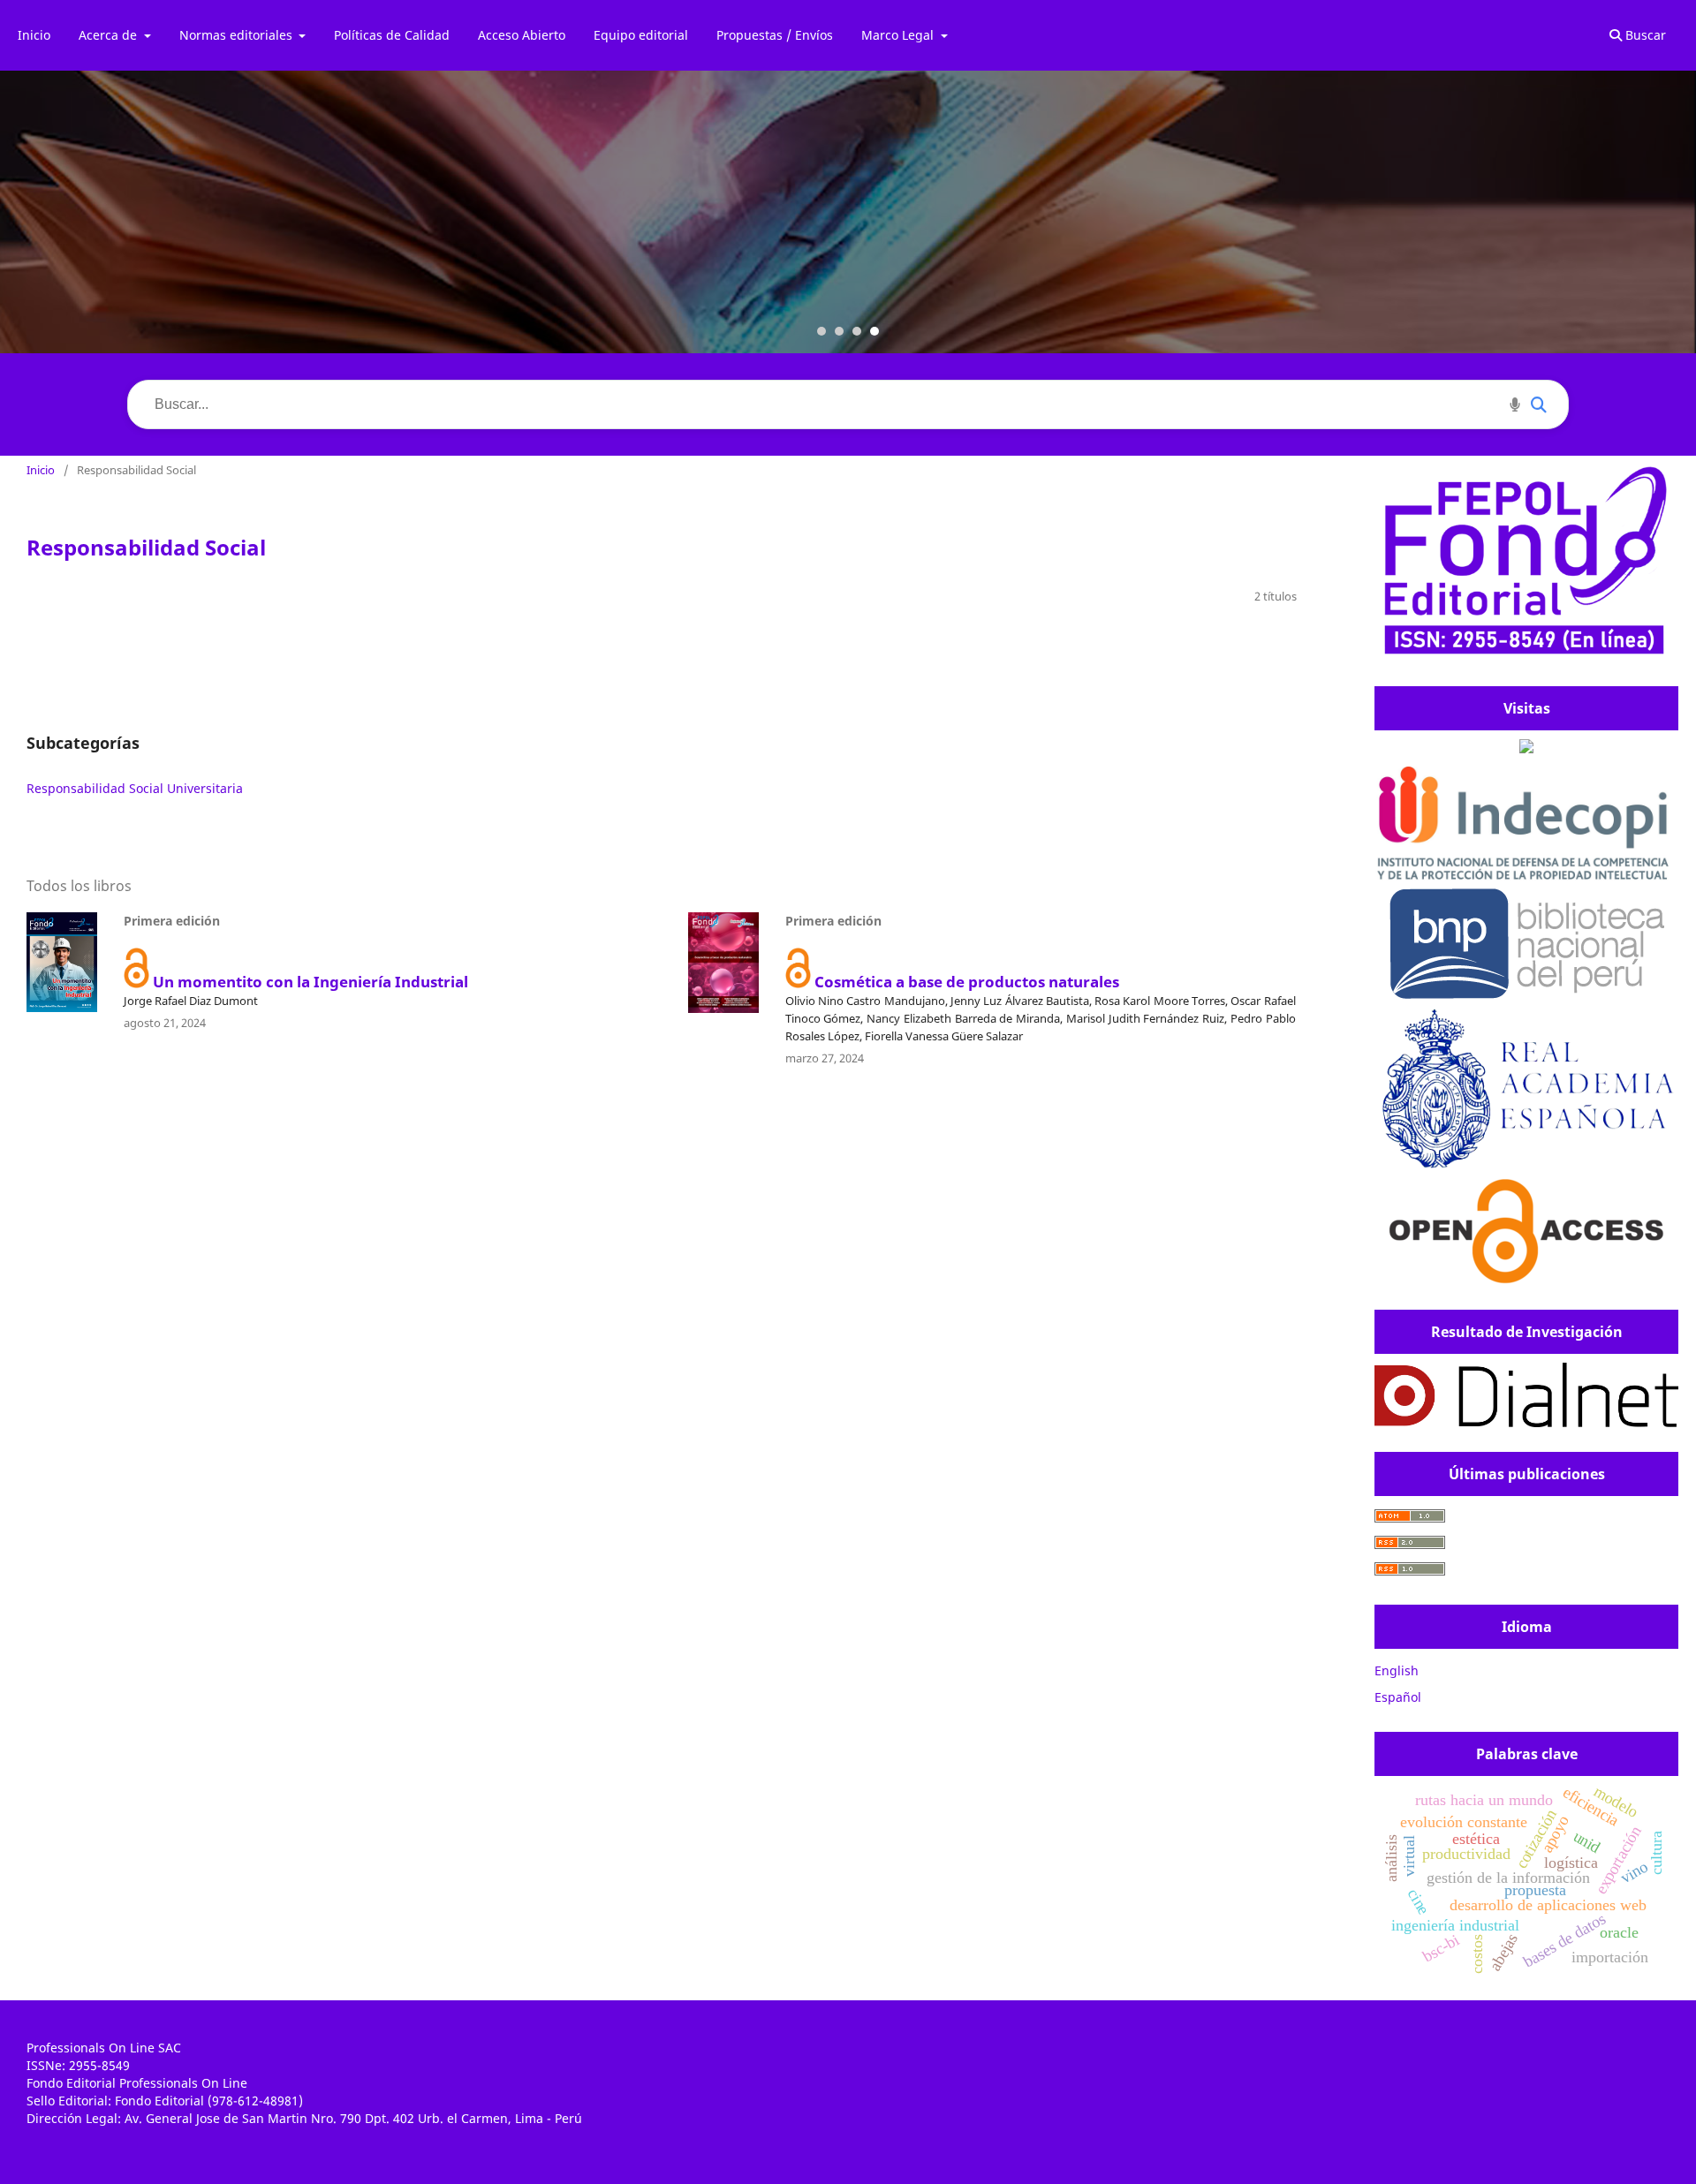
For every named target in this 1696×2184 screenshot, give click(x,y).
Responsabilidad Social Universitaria (135, 788)
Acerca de (110, 35)
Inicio (34, 35)
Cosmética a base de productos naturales (967, 982)
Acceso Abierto (522, 35)
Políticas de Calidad (392, 35)
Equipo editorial (641, 35)
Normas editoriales (238, 35)
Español (1398, 1697)
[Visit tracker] (1526, 748)
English (1397, 1670)
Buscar (1644, 35)
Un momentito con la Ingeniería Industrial (310, 982)
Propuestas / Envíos (775, 35)
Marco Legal (899, 35)
